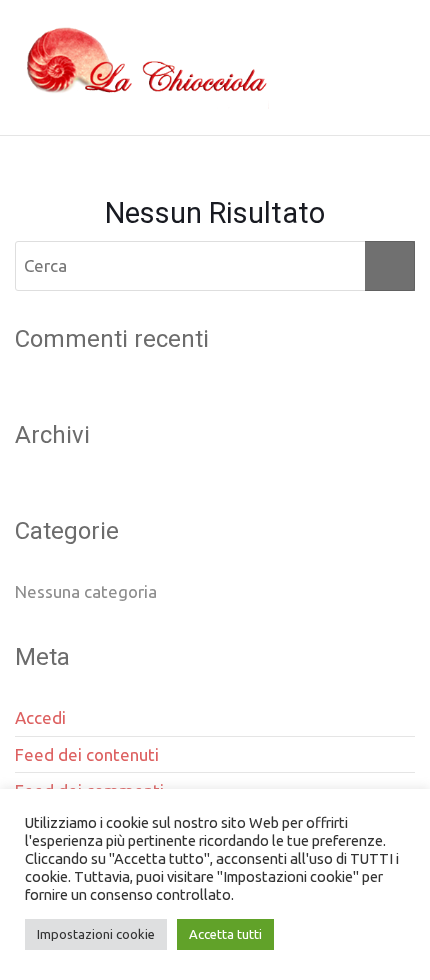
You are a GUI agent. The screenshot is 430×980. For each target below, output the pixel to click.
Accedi (40, 717)
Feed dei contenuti (87, 754)
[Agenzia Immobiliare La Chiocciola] (142, 68)
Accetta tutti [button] (225, 934)
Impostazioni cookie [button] (96, 934)
